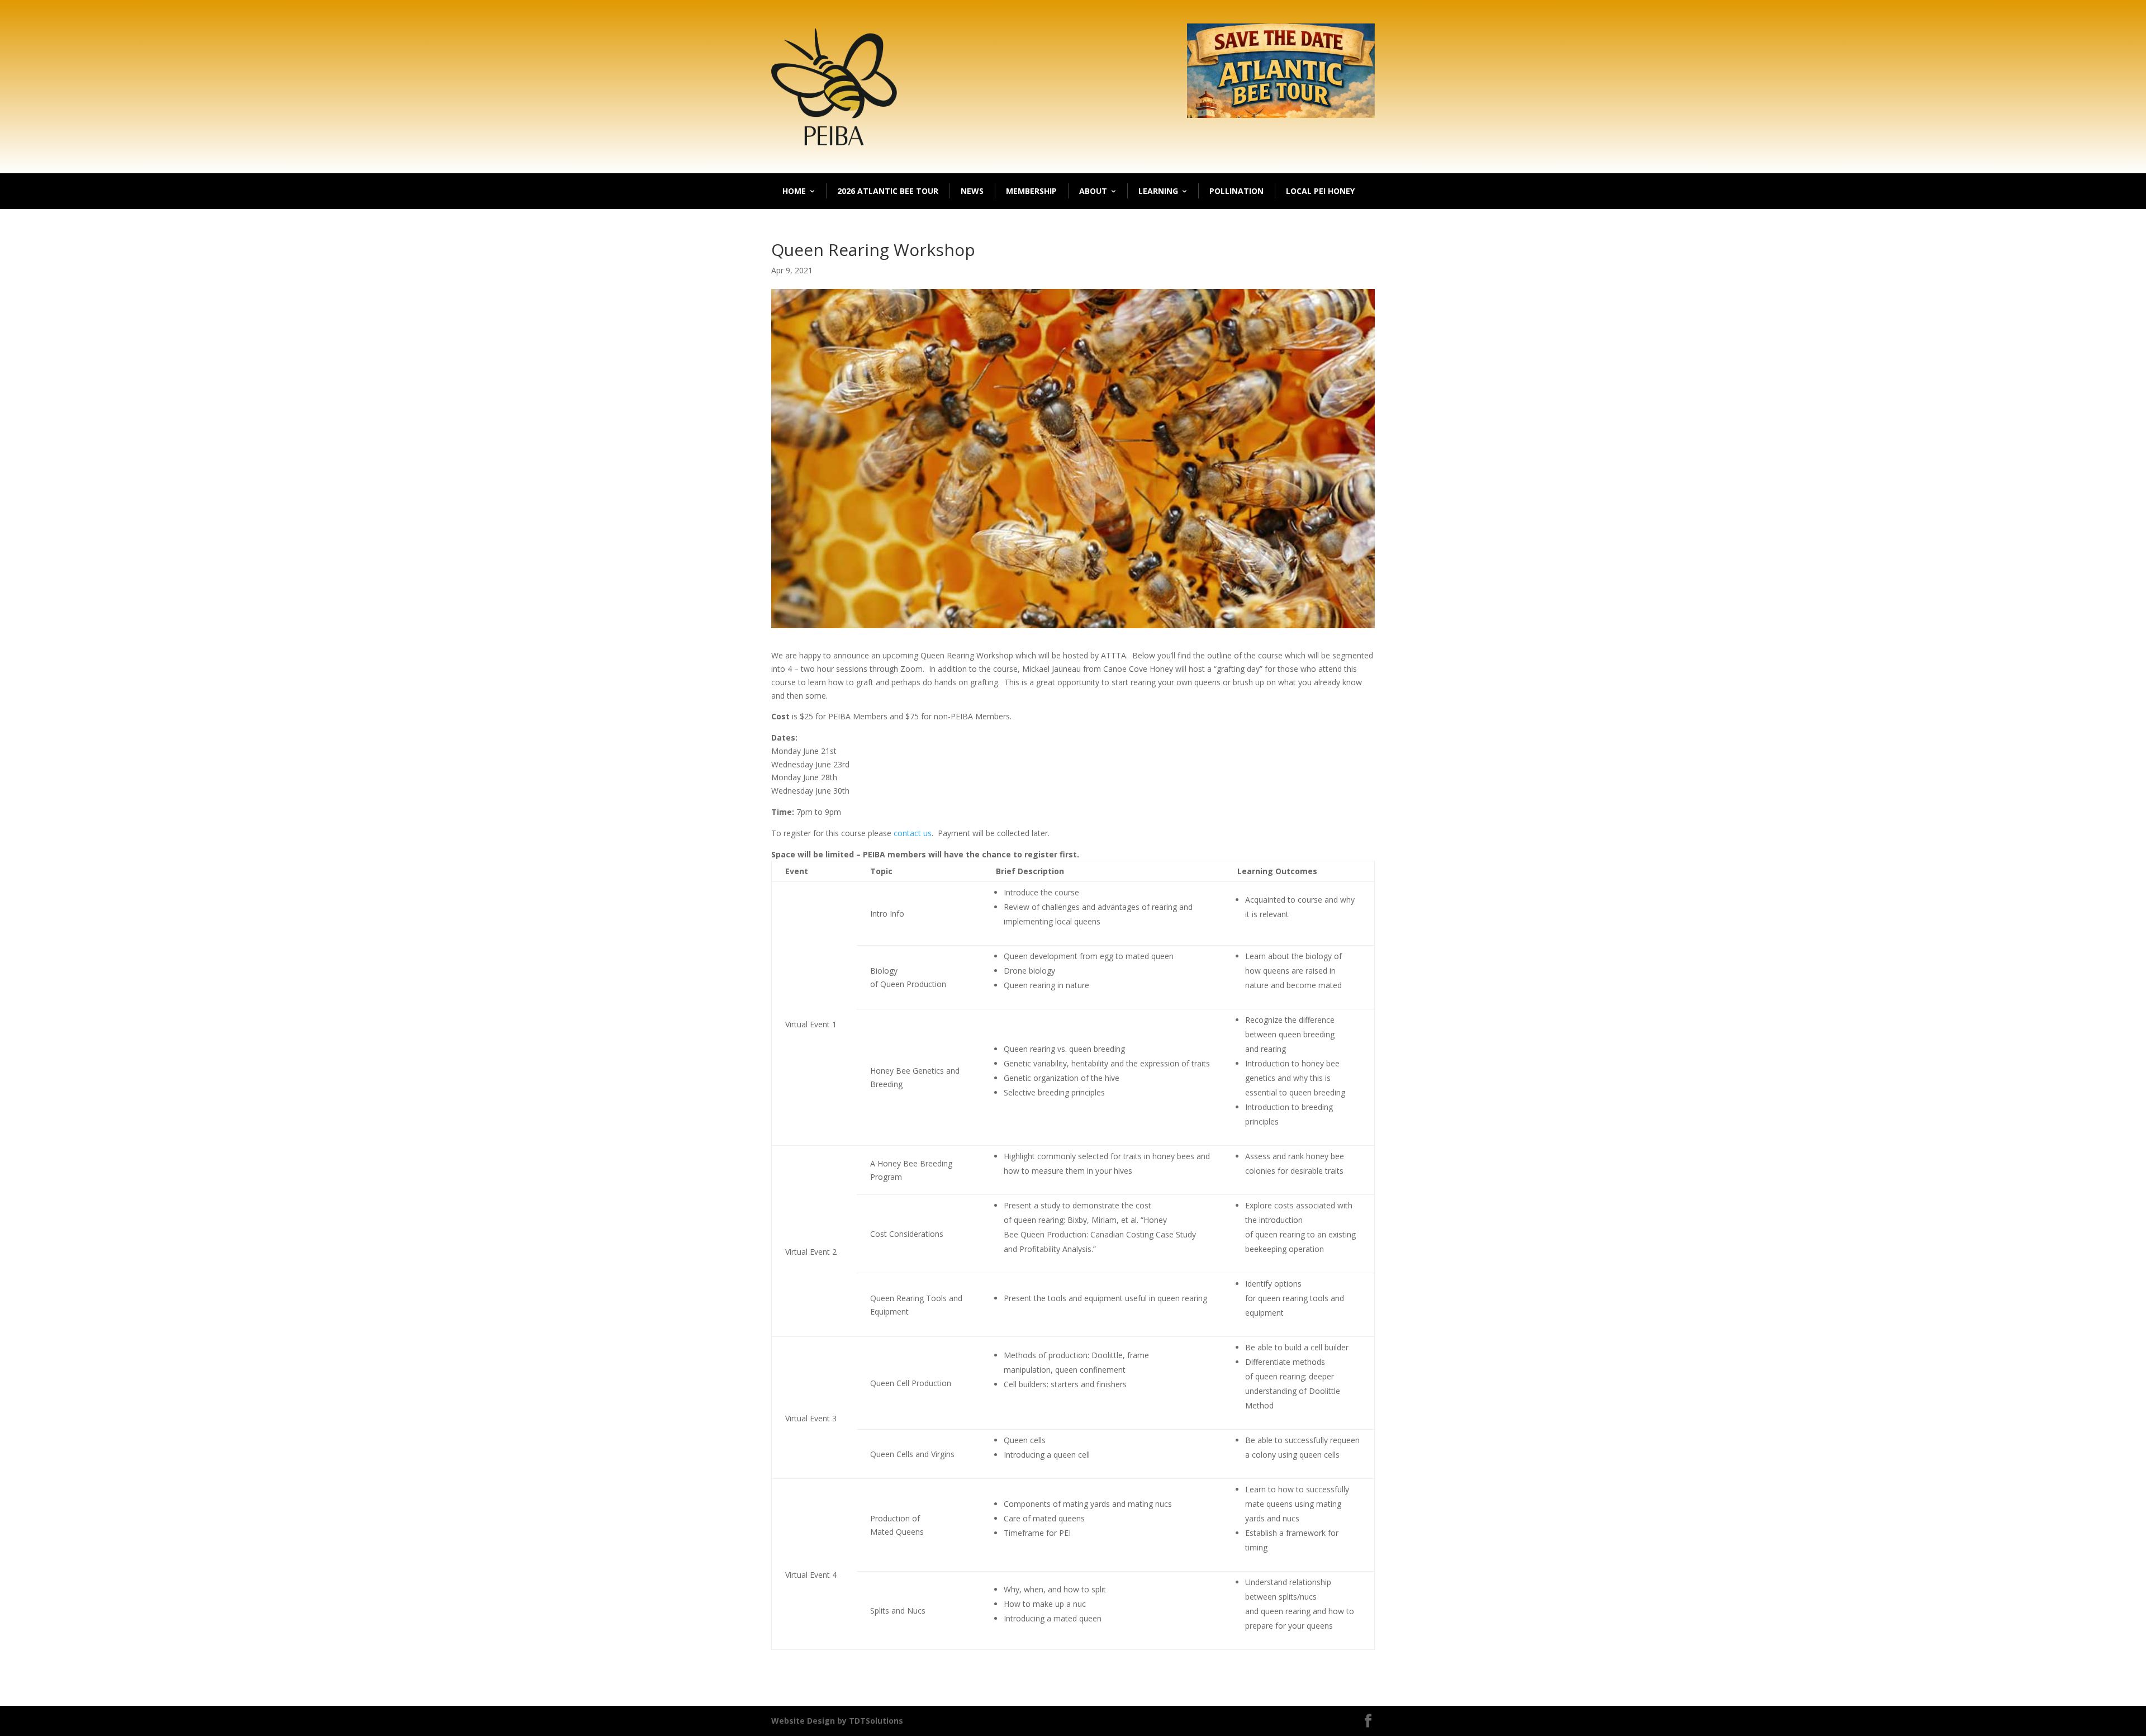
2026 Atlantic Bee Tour (888, 191)
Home (794, 191)
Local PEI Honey (1320, 191)
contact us (913, 833)
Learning (1158, 191)
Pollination (1236, 191)
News (972, 191)
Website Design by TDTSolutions (837, 1721)
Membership (1031, 191)
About (1093, 191)
